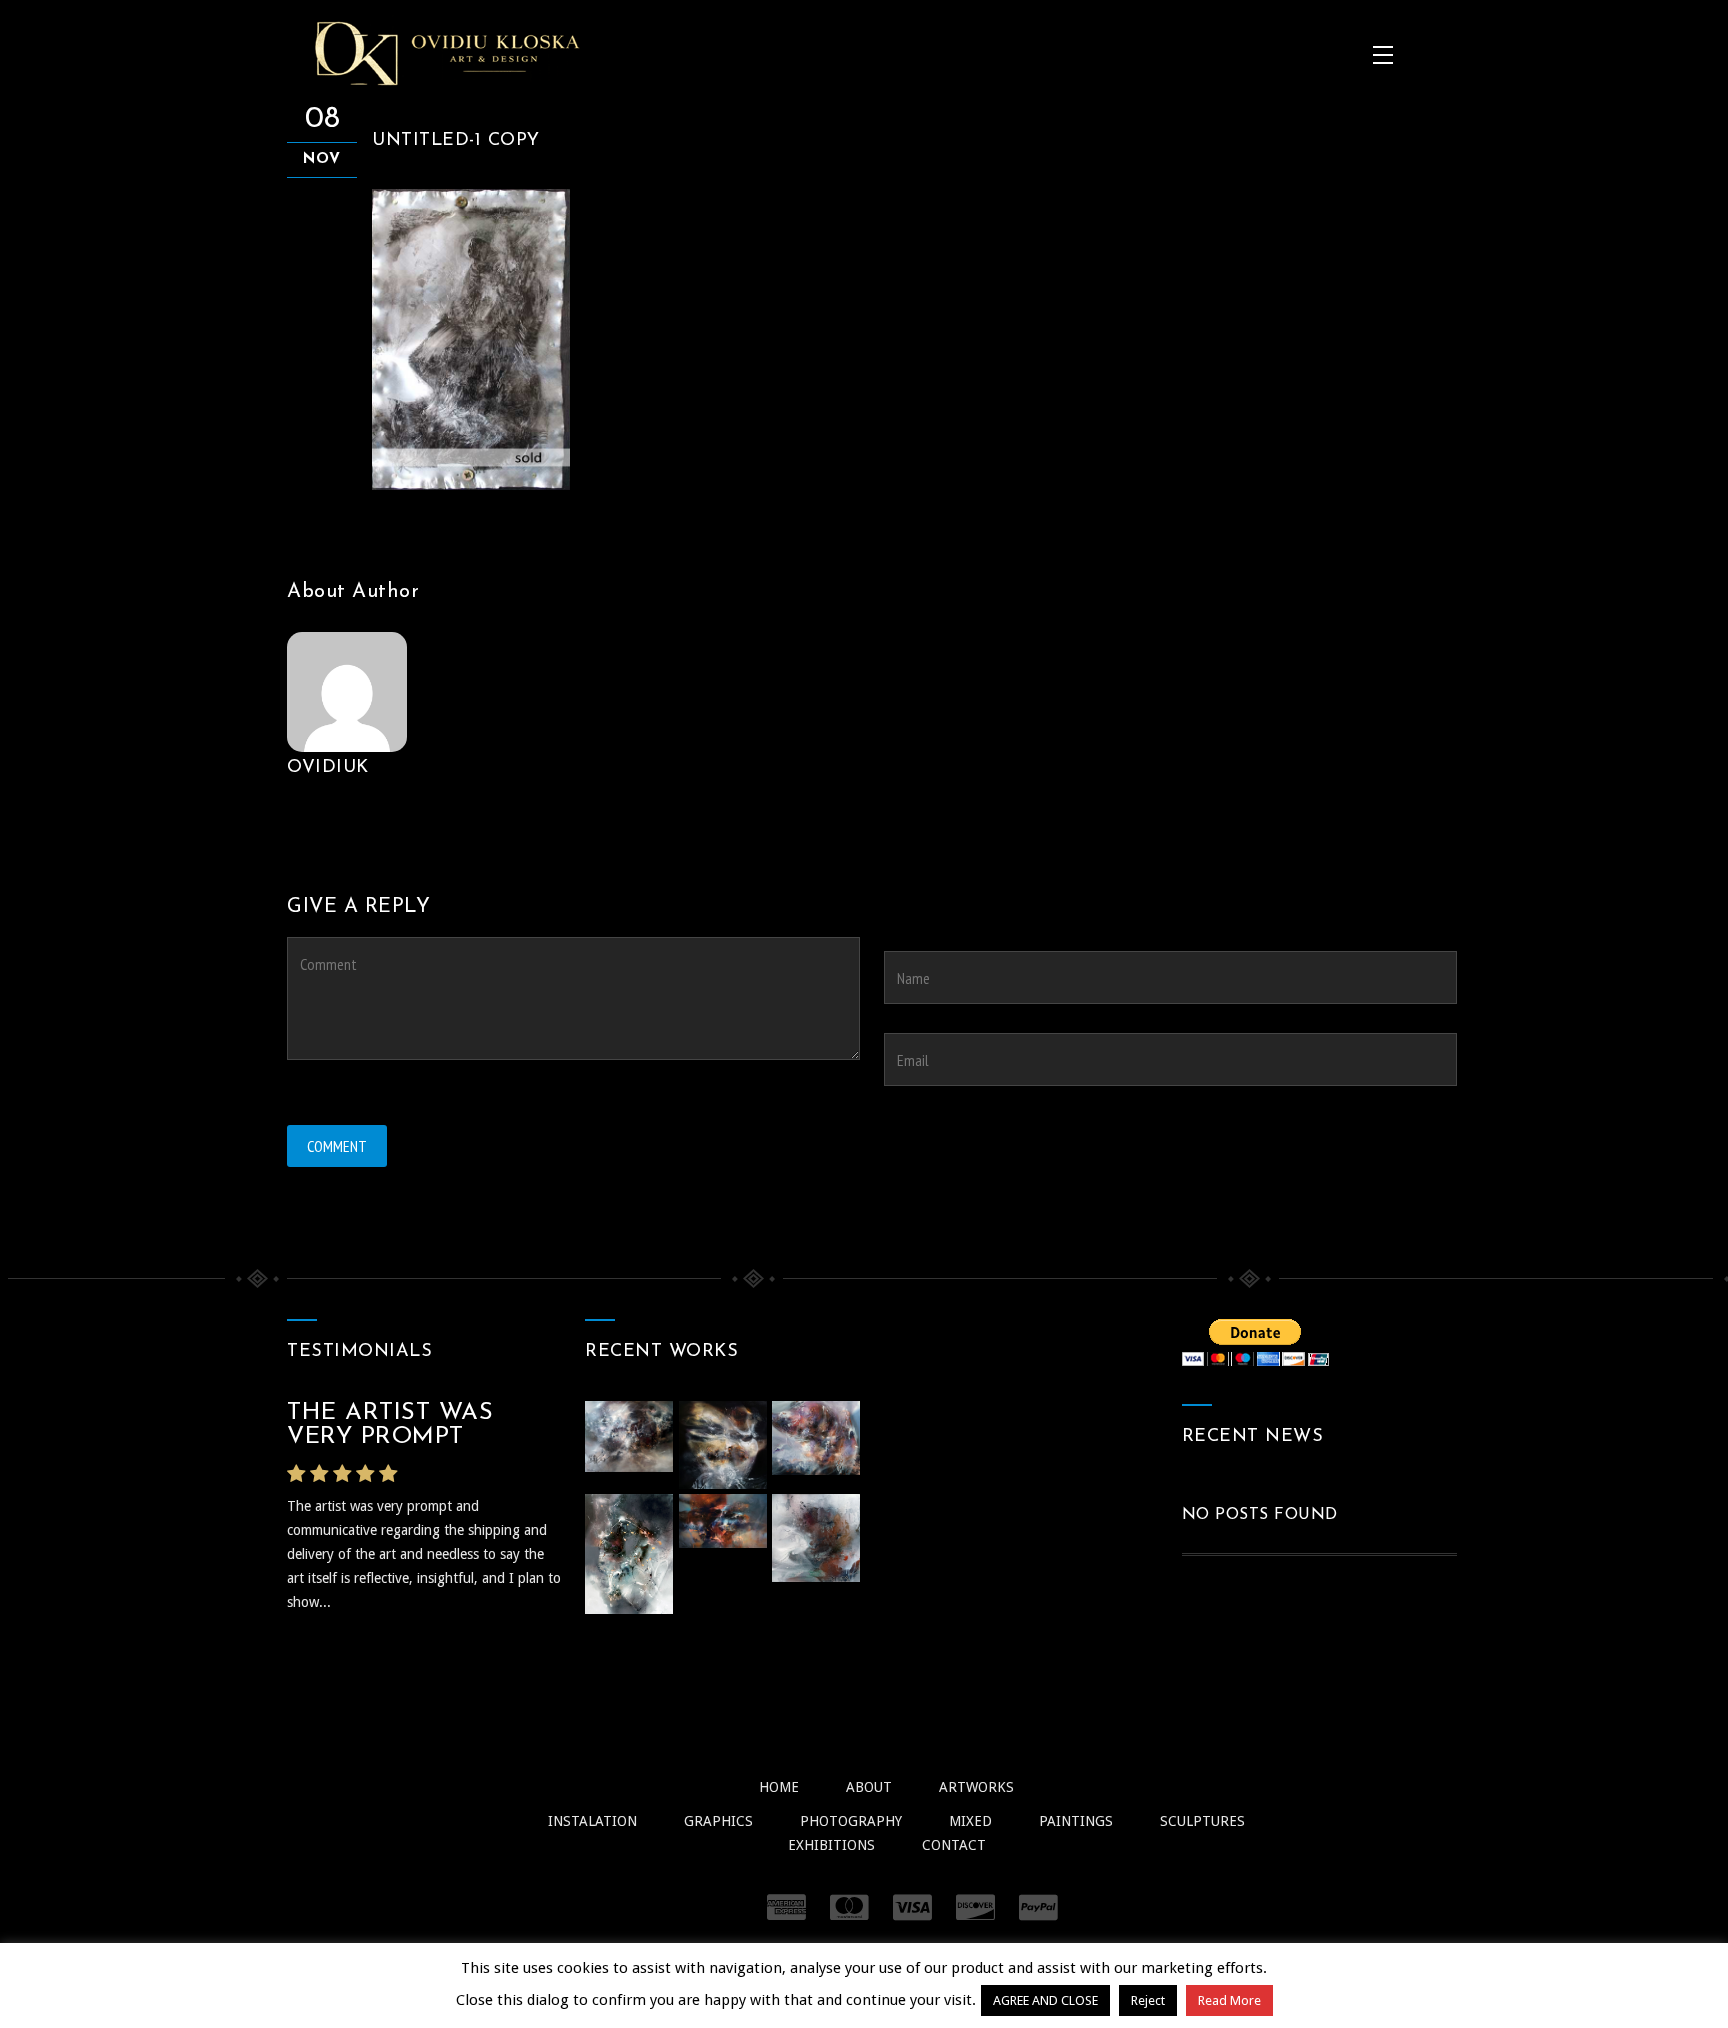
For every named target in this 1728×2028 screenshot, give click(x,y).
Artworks (976, 1787)
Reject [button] (1148, 2000)
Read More (1229, 2000)
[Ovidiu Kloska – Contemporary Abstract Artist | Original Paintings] (447, 53)
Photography (851, 1821)
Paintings (1076, 1821)
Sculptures (1202, 1821)
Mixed (970, 1821)
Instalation (592, 1821)
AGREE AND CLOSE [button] (1045, 2000)
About (869, 1787)
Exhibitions (831, 1845)
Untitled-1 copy (456, 141)
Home (779, 1787)
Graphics (718, 1821)
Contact (954, 1845)
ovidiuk (328, 768)
